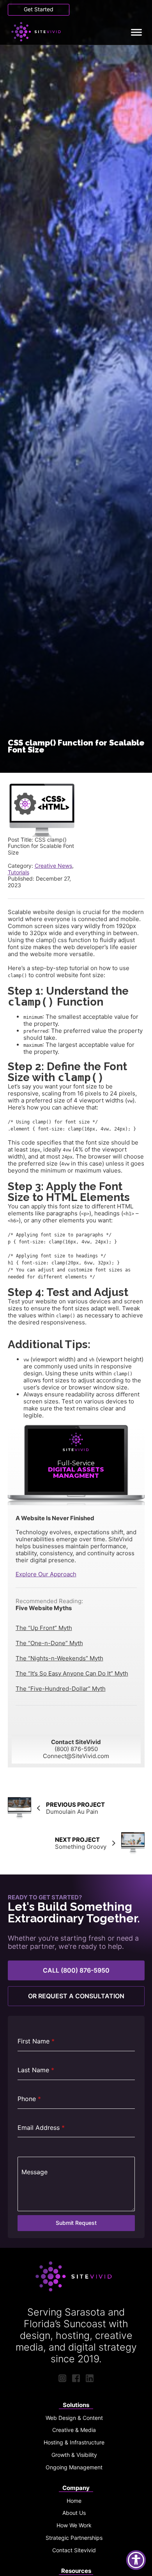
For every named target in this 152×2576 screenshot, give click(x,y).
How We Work (74, 2525)
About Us (74, 2513)
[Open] (136, 32)
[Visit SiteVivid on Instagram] (62, 2378)
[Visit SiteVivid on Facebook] (76, 2378)
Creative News (53, 866)
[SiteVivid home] (38, 32)
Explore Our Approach (46, 1574)
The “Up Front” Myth (44, 1628)
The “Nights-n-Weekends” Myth (59, 1658)
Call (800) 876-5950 (76, 1970)
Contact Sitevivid (74, 2550)
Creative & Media (74, 2430)
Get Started (39, 9)
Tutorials (19, 872)
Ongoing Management (74, 2467)
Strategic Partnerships (74, 2538)
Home (74, 2501)
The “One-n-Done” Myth (49, 1643)
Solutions (76, 2405)
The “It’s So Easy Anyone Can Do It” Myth (72, 1673)
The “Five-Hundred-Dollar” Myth (61, 1689)
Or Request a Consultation (76, 1996)
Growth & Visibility (74, 2455)
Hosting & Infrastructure (74, 2442)
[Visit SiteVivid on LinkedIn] (90, 2378)
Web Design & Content (74, 2418)
